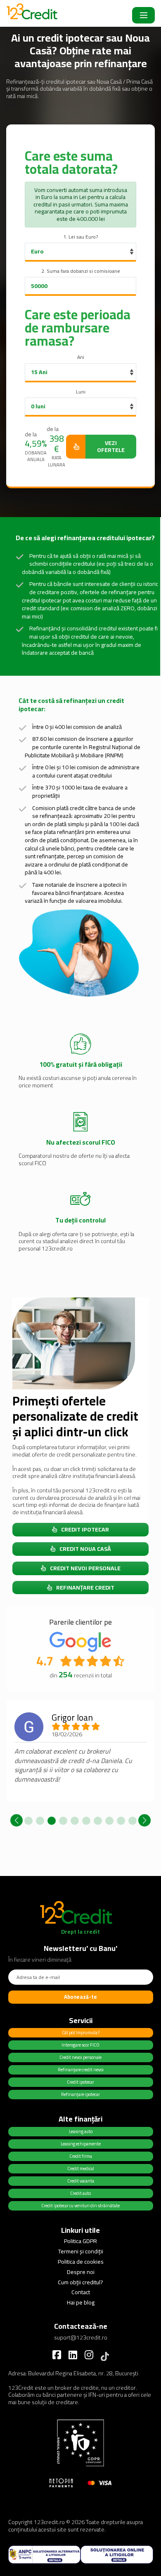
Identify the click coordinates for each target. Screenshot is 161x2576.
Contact (81, 2292)
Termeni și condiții (81, 2251)
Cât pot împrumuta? (81, 2033)
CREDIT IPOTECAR (85, 1529)
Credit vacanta (81, 2181)
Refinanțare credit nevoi (81, 2070)
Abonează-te (80, 1997)
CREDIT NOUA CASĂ (85, 1549)
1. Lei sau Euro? (80, 237)
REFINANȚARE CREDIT (85, 1588)
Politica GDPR (80, 2241)
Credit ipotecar (80, 2082)
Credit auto (80, 2193)
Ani (81, 357)
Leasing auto (81, 2131)
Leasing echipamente (81, 2144)
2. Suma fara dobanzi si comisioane (81, 271)
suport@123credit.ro (81, 2337)
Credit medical (81, 2169)
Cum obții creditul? (80, 2282)
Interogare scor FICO (80, 2045)
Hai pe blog (81, 2302)
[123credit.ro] (35, 15)
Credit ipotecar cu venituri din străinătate (80, 2206)
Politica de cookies (81, 2262)
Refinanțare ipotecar (80, 2094)
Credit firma (81, 2156)
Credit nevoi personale (80, 2057)
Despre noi (81, 2272)
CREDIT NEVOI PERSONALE (85, 1568)
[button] (28, 1821)
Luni (81, 392)
